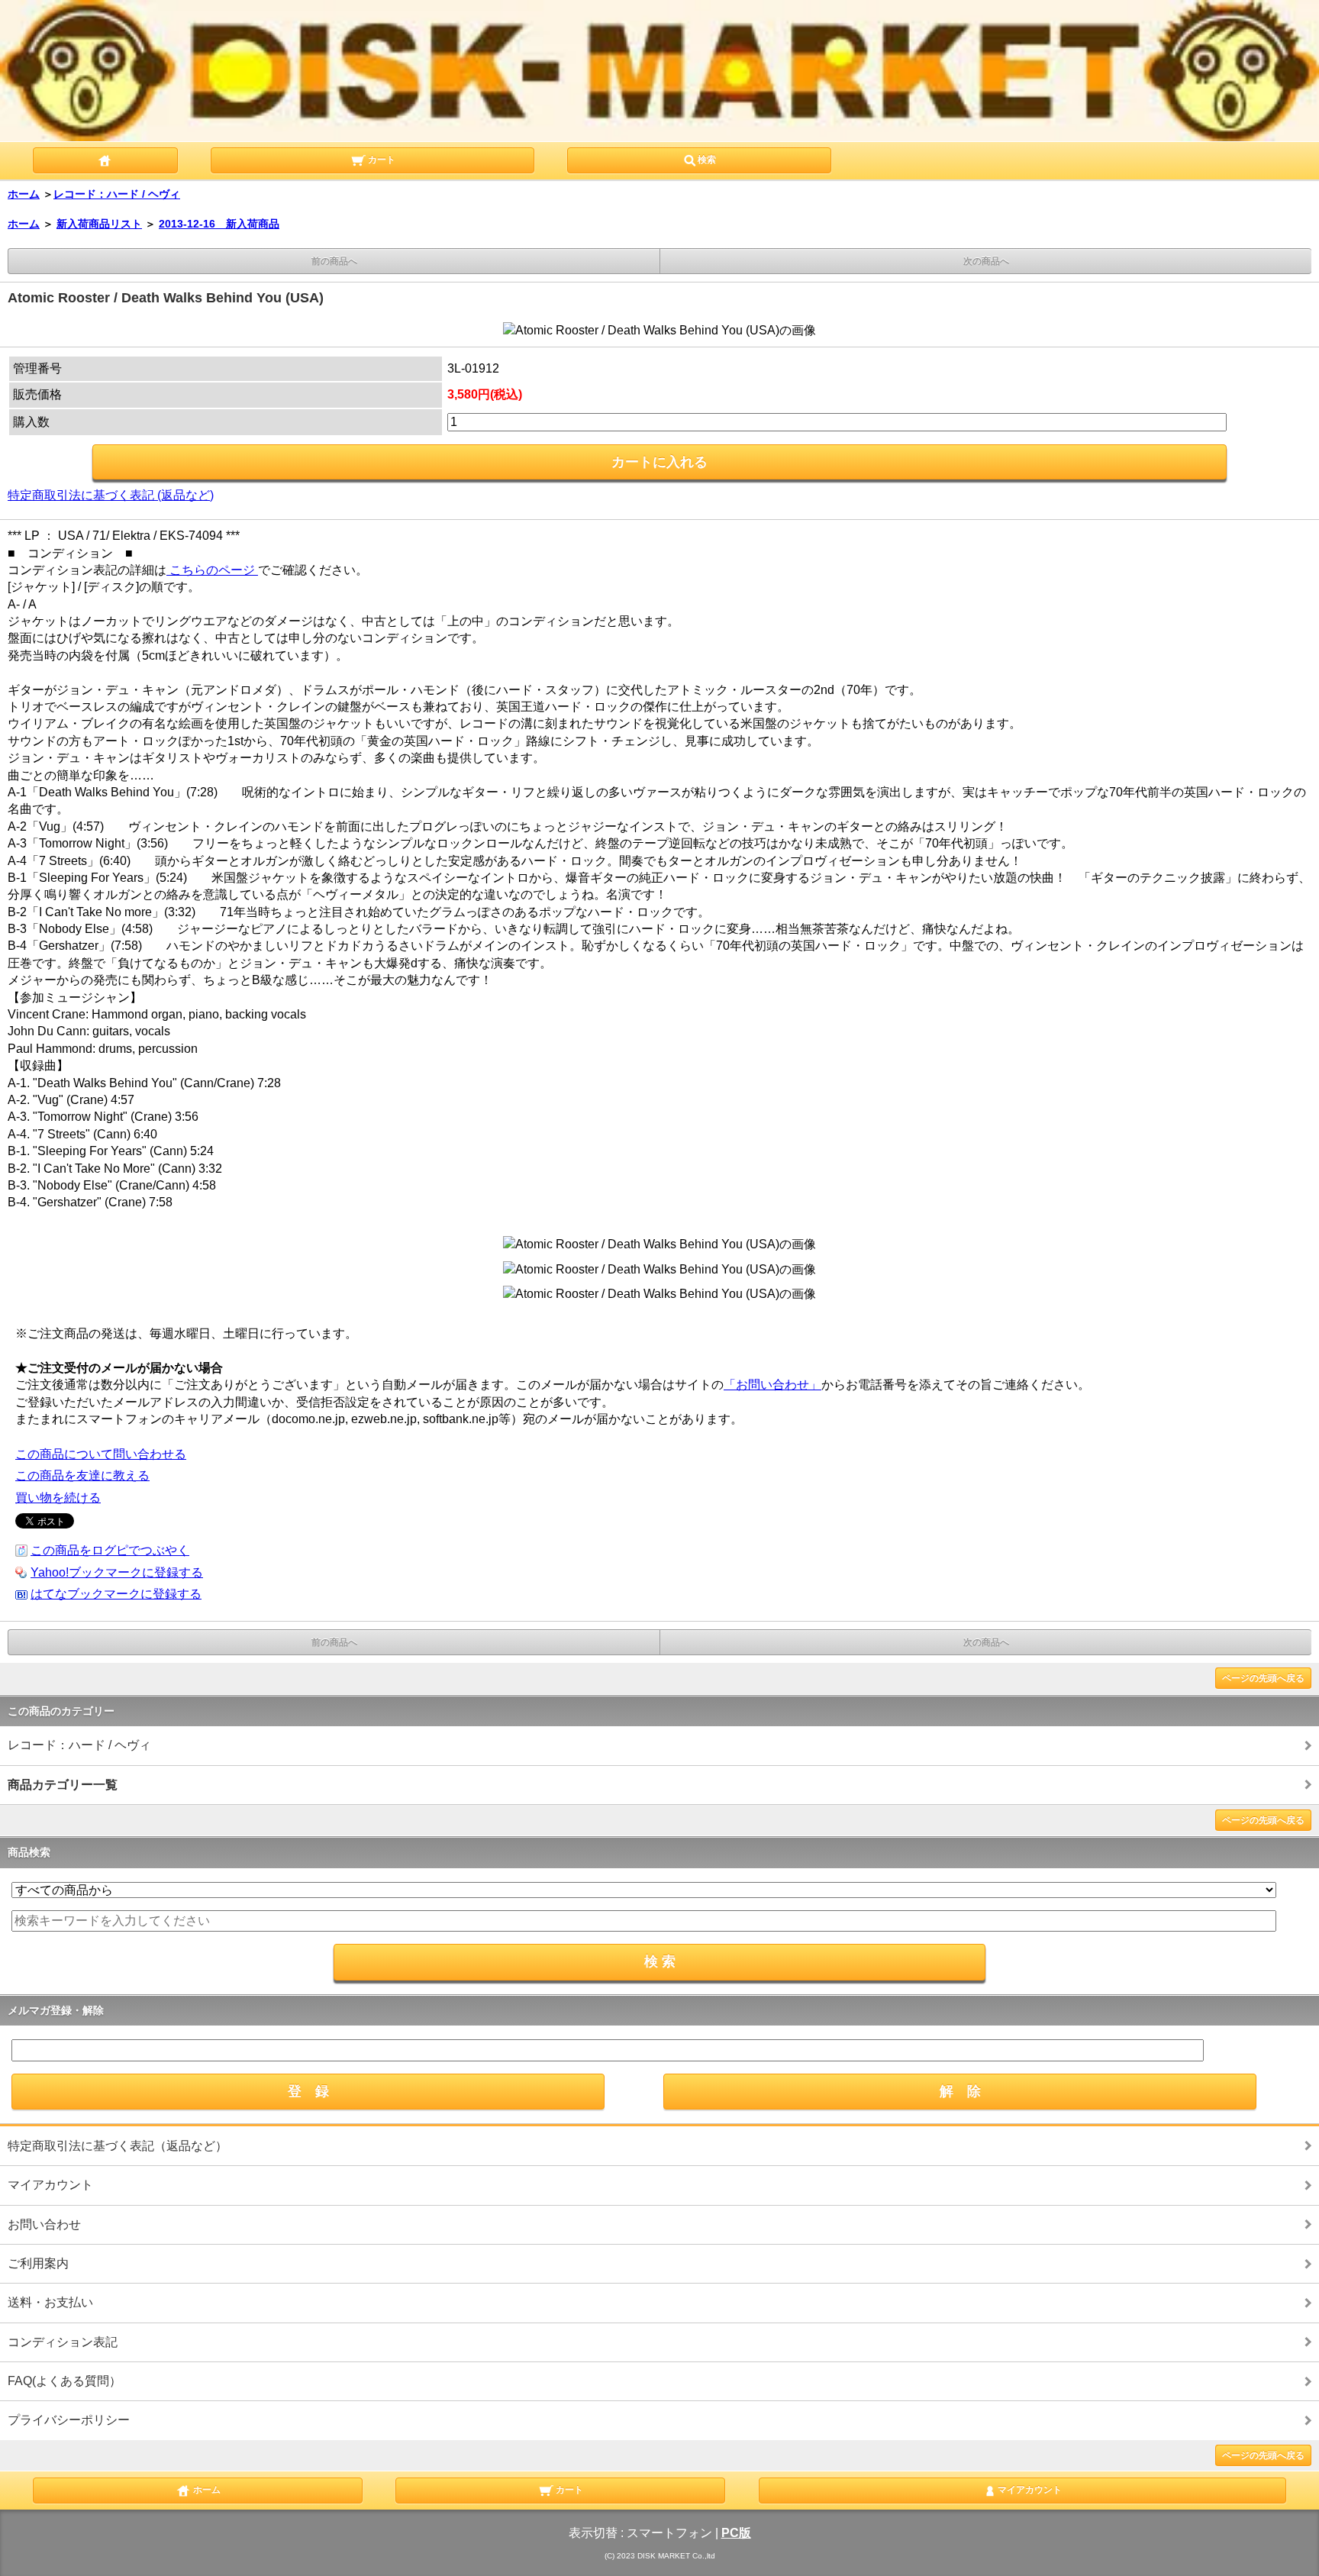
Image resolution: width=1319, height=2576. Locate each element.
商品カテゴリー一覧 (63, 1785)
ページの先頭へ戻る (1263, 1678)
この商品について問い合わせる (101, 1454)
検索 (707, 160)
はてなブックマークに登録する (116, 1594)
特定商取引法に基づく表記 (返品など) (111, 495)
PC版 (736, 2533)
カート (381, 160)
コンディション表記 (63, 2342)
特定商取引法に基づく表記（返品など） (118, 2146)
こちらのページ (212, 570)
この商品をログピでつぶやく (110, 1550)
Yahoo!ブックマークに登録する (117, 1572)
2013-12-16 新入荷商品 (219, 224)
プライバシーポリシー (69, 2420)
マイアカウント (50, 2185)
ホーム (24, 194)
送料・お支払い (50, 2302)
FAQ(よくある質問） (64, 2381)
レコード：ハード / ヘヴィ (117, 194)
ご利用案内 (38, 2263)
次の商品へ (986, 261)
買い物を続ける (58, 1498)
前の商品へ (334, 261)
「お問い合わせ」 (772, 1385)
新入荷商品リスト (99, 224)
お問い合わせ (44, 2224)
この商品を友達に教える (82, 1475)
